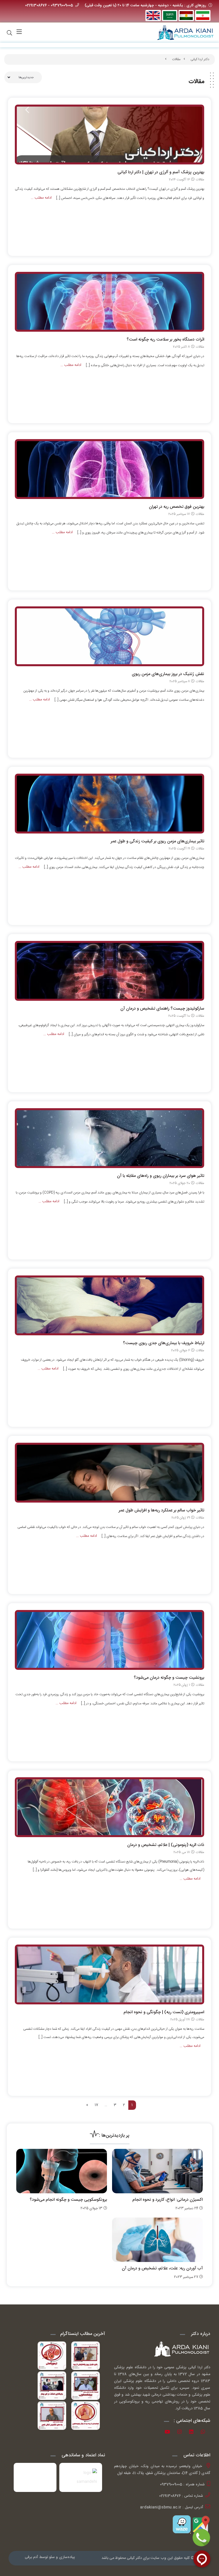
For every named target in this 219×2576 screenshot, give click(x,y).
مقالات (176, 59)
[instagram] (182, 2433)
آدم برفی (31, 2557)
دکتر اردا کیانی (200, 59)
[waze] (182, 2524)
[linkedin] (193, 2433)
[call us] (201, 2538)
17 (96, 2105)
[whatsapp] (205, 2433)
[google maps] (200, 2524)
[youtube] (169, 2433)
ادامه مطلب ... (41, 198)
